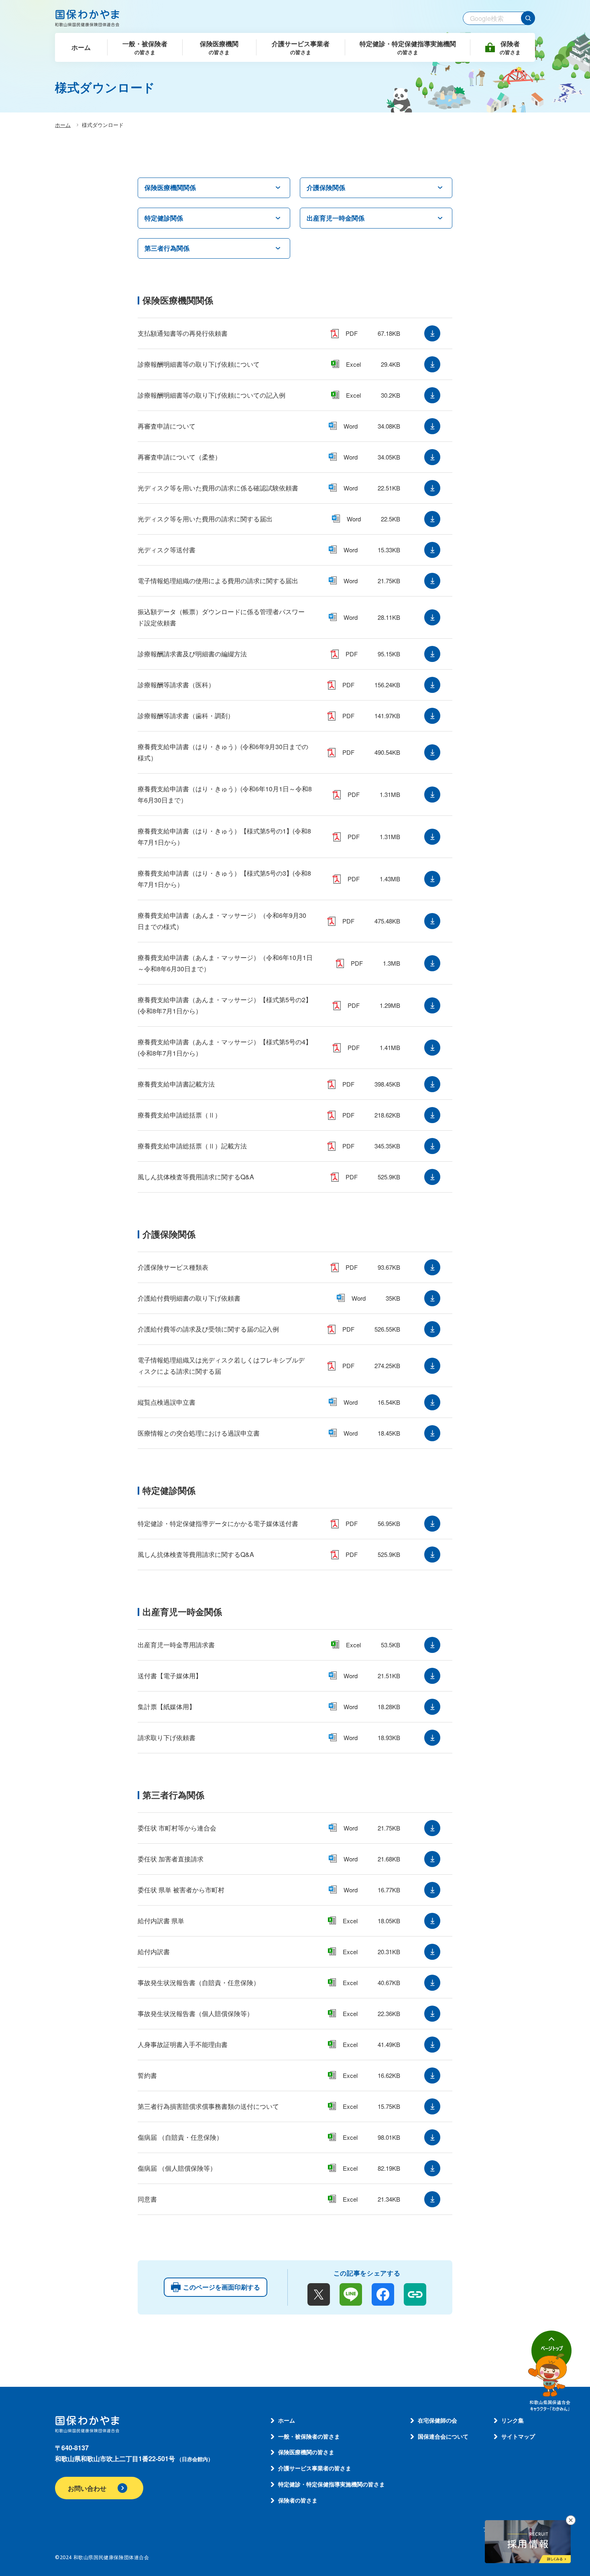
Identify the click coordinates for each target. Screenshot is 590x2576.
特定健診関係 (164, 218)
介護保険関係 (326, 187)
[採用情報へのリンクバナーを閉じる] (571, 2520)
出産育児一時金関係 (336, 218)
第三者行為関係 (167, 248)
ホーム (63, 125)
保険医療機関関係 (170, 187)
